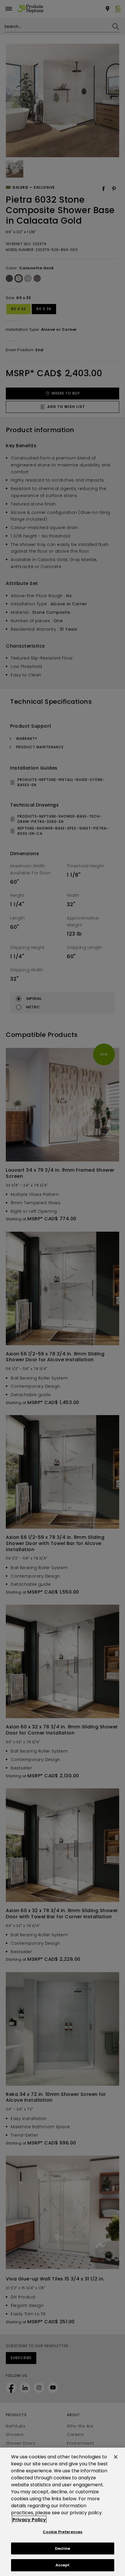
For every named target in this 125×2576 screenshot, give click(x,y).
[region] (63, 2512)
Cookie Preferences (63, 2532)
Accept (63, 2565)
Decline (63, 2548)
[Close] (116, 2457)
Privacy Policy (29, 2520)
